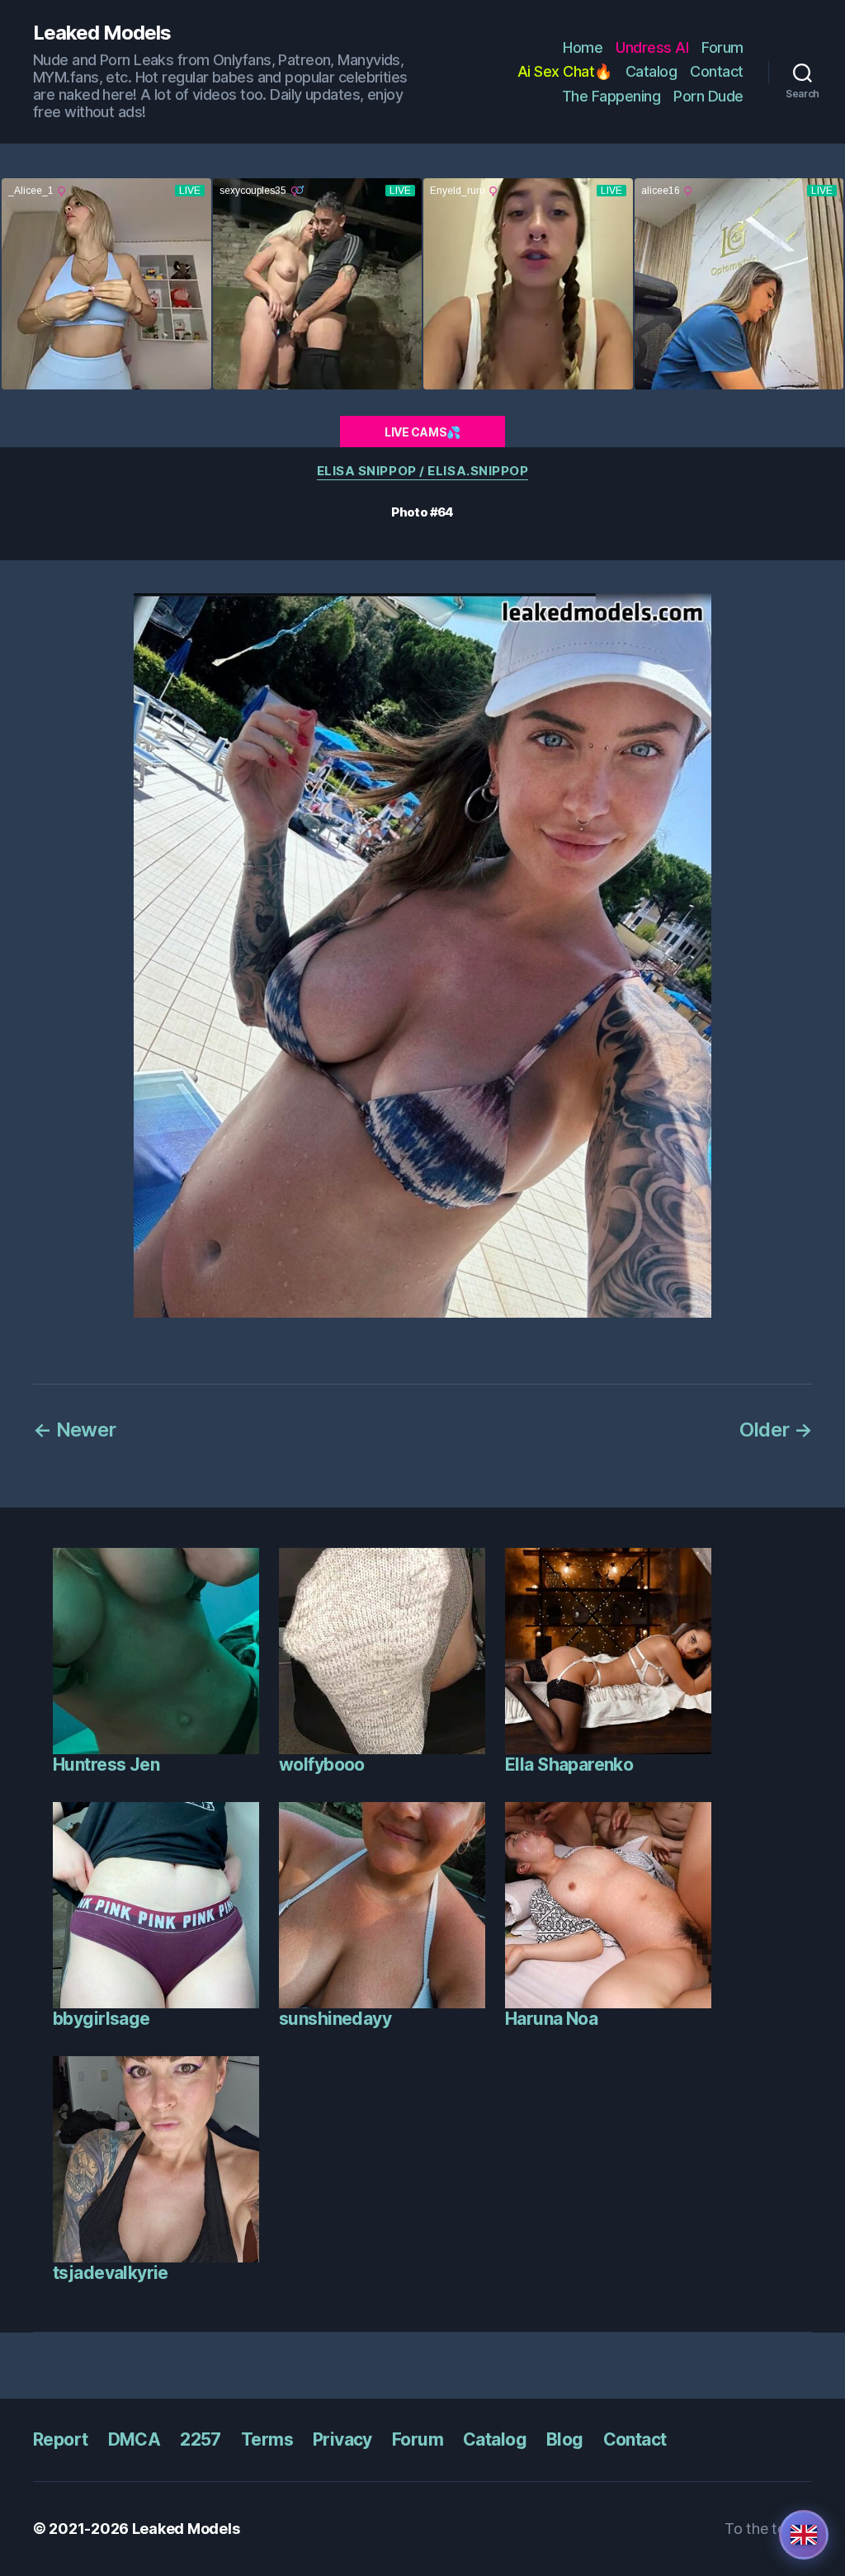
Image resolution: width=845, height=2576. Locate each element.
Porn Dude (708, 96)
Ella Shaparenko (569, 1765)
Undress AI (652, 47)
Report (61, 2439)
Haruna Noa (551, 2019)
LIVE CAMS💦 (422, 432)
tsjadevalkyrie (111, 2273)
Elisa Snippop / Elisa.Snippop (423, 471)
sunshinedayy (335, 2019)
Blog (565, 2439)
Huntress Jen (106, 1765)
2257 (201, 2439)
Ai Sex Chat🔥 (565, 71)
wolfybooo (322, 1765)
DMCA (135, 2439)
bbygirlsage (101, 2019)
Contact (717, 71)
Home (583, 47)
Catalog (651, 71)
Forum (722, 47)
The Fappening (611, 96)
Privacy (342, 2439)
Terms (267, 2439)
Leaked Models (102, 33)
